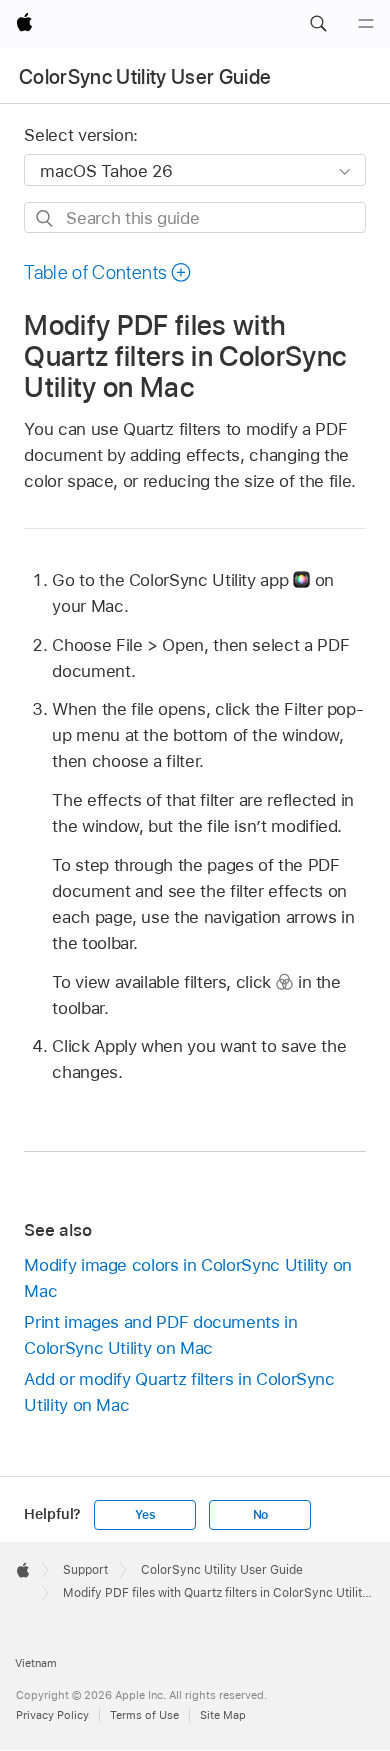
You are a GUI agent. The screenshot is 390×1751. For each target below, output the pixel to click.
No (261, 1515)
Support (85, 1570)
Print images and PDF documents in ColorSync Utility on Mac (160, 1335)
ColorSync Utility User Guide (145, 77)
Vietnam (36, 1663)
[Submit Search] (45, 218)
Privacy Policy (52, 1715)
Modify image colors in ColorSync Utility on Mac (188, 1278)
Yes (145, 1515)
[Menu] (366, 24)
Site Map (223, 1715)
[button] (318, 24)
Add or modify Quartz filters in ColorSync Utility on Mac (179, 1392)
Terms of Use (144, 1715)
